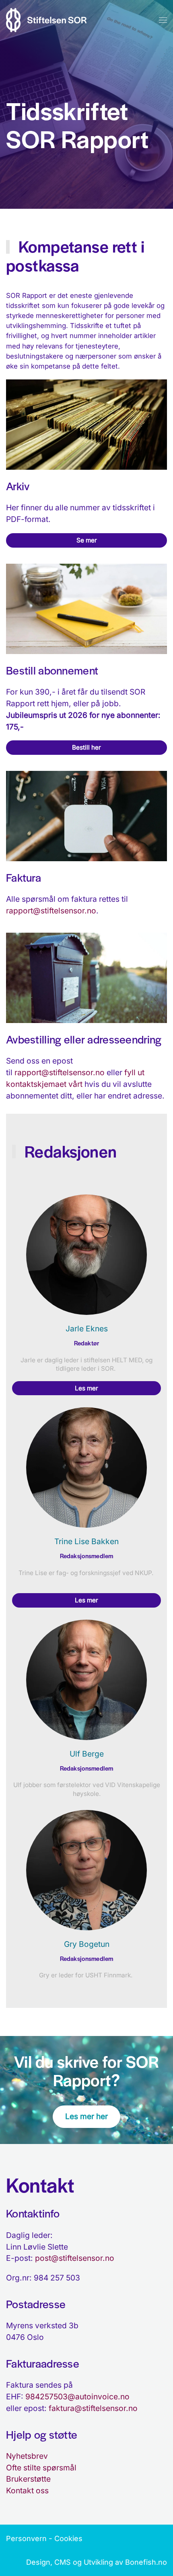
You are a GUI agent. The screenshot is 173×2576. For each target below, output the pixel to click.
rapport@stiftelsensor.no (51, 911)
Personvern (26, 2538)
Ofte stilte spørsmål (41, 2468)
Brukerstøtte (28, 2479)
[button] (163, 20)
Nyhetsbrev (27, 2456)
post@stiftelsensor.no (75, 2258)
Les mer (86, 1388)
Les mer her (86, 2116)
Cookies (68, 2538)
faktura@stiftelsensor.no (93, 2408)
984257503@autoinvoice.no (77, 2397)
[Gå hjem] (46, 20)
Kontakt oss (27, 2490)
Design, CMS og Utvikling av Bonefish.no (97, 2562)
